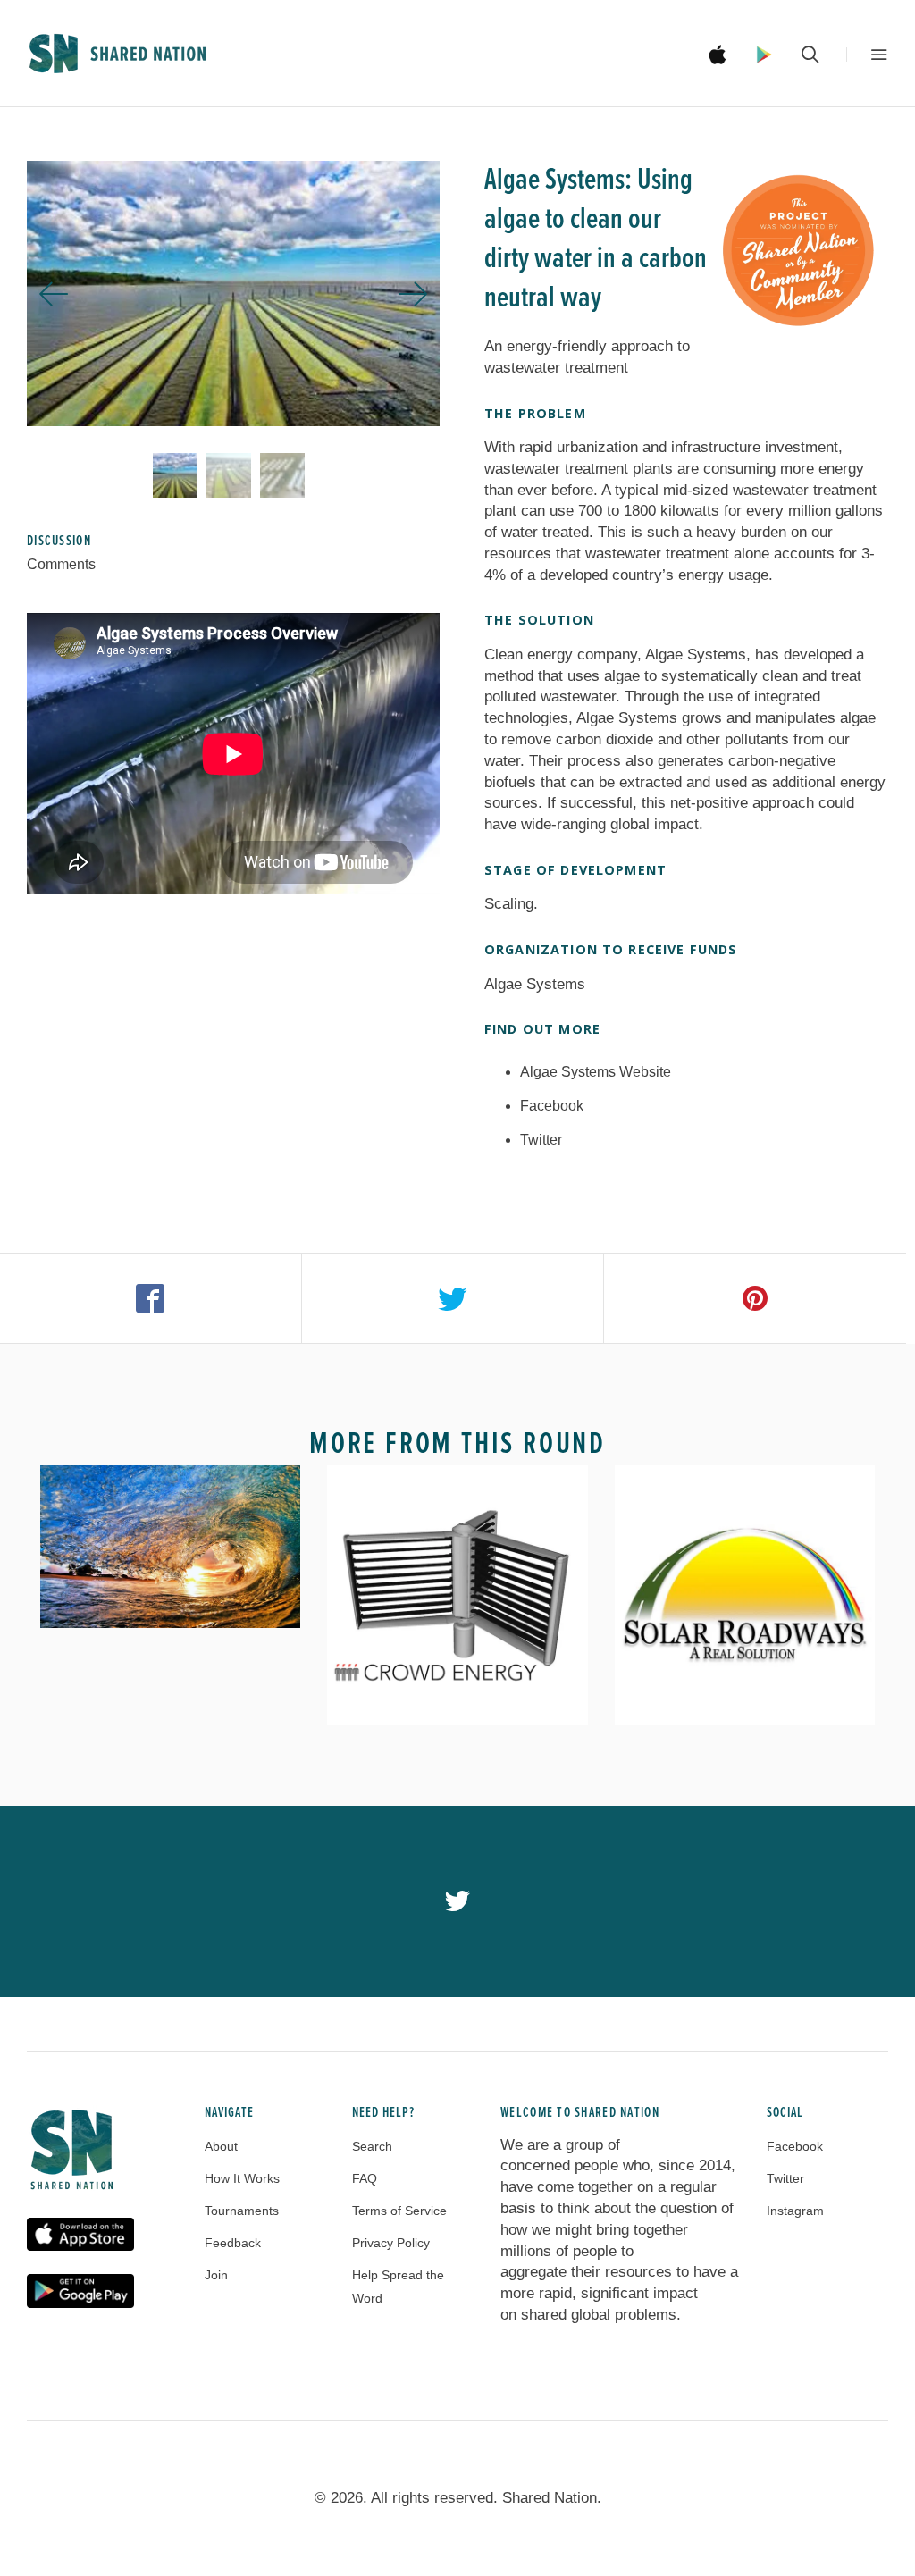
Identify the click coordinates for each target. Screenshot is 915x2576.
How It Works (242, 2178)
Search (372, 2146)
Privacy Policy (391, 2243)
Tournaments (242, 2211)
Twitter (541, 1140)
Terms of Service (399, 2211)
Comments (61, 564)
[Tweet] (453, 1298)
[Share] (151, 1298)
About (221, 2146)
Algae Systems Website (596, 1072)
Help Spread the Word (398, 2287)
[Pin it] (755, 1298)
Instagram (795, 2211)
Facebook (552, 1106)
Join (216, 2275)
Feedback (233, 2243)
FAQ (365, 2178)
